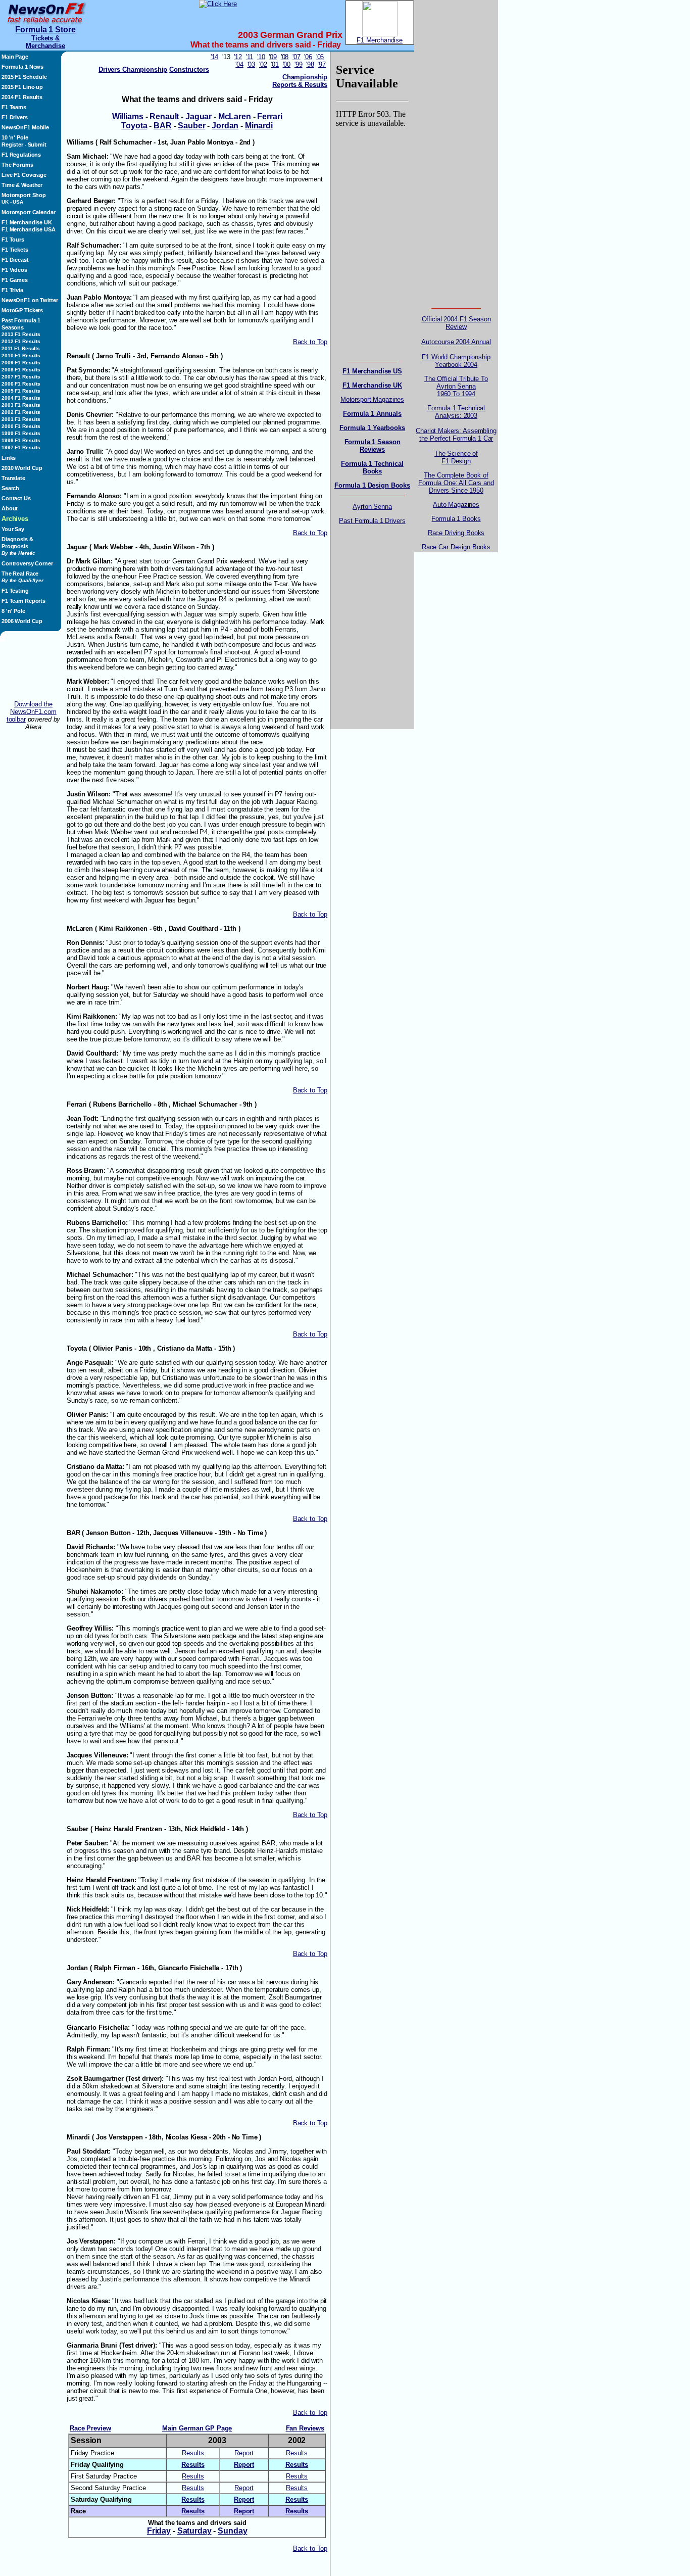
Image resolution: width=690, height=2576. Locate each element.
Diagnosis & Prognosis (18, 546)
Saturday (194, 2531)
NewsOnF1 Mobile (25, 127)
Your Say (13, 529)
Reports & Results (300, 85)
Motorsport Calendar (28, 212)
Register (12, 145)
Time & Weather (22, 185)
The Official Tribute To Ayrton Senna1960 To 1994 (456, 386)
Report (244, 2453)
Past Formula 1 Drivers (372, 521)
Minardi (259, 126)
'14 (215, 57)
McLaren (235, 116)
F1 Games (15, 280)
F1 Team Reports (23, 601)
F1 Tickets (15, 250)
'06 (308, 57)
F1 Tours (13, 240)
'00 (287, 64)
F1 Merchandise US (372, 371)
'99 (299, 64)
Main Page (15, 57)
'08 (285, 57)
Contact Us (16, 498)
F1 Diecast (15, 260)
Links (9, 458)
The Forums (17, 165)
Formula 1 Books (456, 519)
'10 (261, 57)
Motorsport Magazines (372, 399)
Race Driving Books (456, 533)
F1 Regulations (21, 155)
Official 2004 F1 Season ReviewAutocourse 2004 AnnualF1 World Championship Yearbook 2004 (456, 342)
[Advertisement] (33, 671)
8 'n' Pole (13, 611)
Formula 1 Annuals (372, 414)
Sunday (232, 2531)
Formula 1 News (22, 67)
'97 (322, 64)
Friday (159, 2531)
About (10, 508)
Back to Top (310, 342)
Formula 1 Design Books (372, 485)
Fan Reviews (305, 2428)
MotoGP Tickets (22, 310)
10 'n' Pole (15, 137)
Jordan (225, 126)
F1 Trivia (12, 290)
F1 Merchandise (380, 40)
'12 (238, 57)
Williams (128, 116)
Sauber (191, 126)
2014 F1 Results (22, 97)
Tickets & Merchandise (45, 42)
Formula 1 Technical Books (372, 467)
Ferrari (269, 116)
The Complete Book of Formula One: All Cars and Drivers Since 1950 (456, 483)
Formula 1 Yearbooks (372, 428)
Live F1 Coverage (24, 175)
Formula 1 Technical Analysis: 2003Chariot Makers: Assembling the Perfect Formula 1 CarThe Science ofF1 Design (456, 435)
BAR (163, 126)
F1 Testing (15, 591)
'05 (320, 57)
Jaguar (199, 116)
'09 (273, 57)
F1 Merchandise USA (29, 229)
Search (10, 488)
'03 (252, 64)
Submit (37, 145)
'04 (239, 64)
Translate (13, 478)
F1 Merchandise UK (27, 222)
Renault (164, 116)
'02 (263, 64)
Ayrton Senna (372, 507)
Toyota (134, 126)
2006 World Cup (22, 621)
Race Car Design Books (456, 547)
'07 (297, 57)
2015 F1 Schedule (24, 77)
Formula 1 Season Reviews (373, 446)
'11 (250, 57)
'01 (275, 64)
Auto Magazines (456, 505)
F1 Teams (14, 107)
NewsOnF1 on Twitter (30, 300)
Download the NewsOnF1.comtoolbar (32, 712)
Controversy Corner (27, 563)
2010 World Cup (22, 468)
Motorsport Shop (24, 195)
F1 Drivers (15, 117)
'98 (310, 64)
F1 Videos (14, 270)
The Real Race (22, 577)
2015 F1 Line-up (22, 87)
